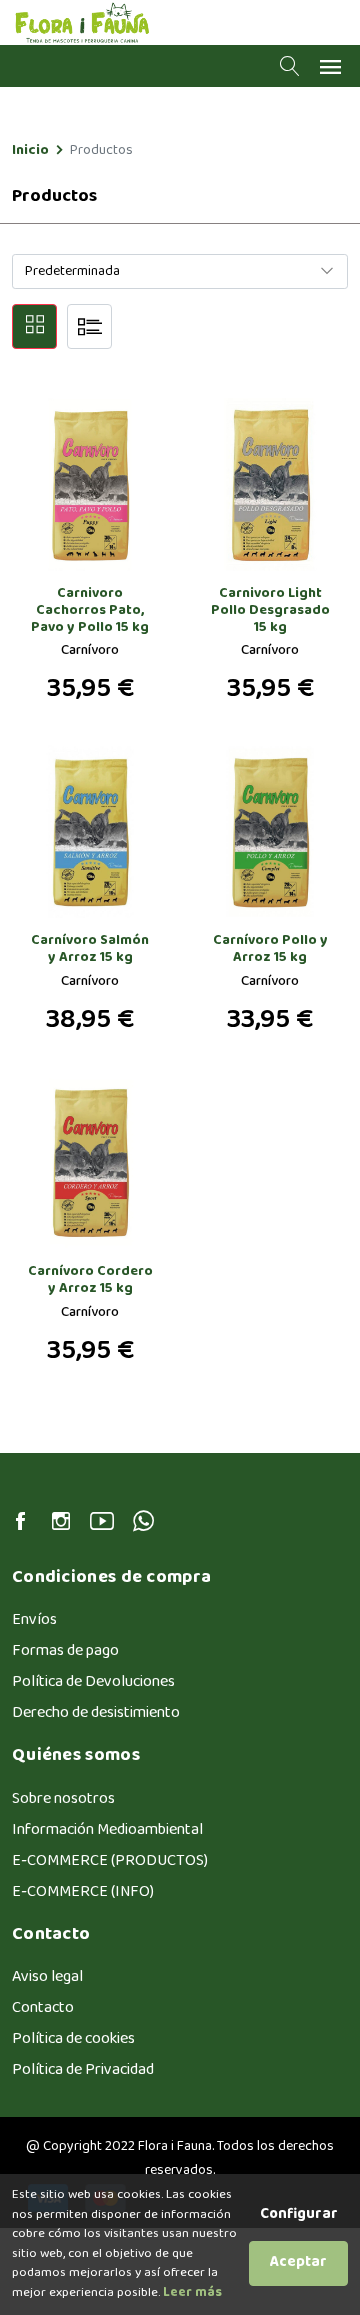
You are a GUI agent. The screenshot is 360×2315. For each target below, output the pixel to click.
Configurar (299, 2215)
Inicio (30, 150)
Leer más (191, 2293)
